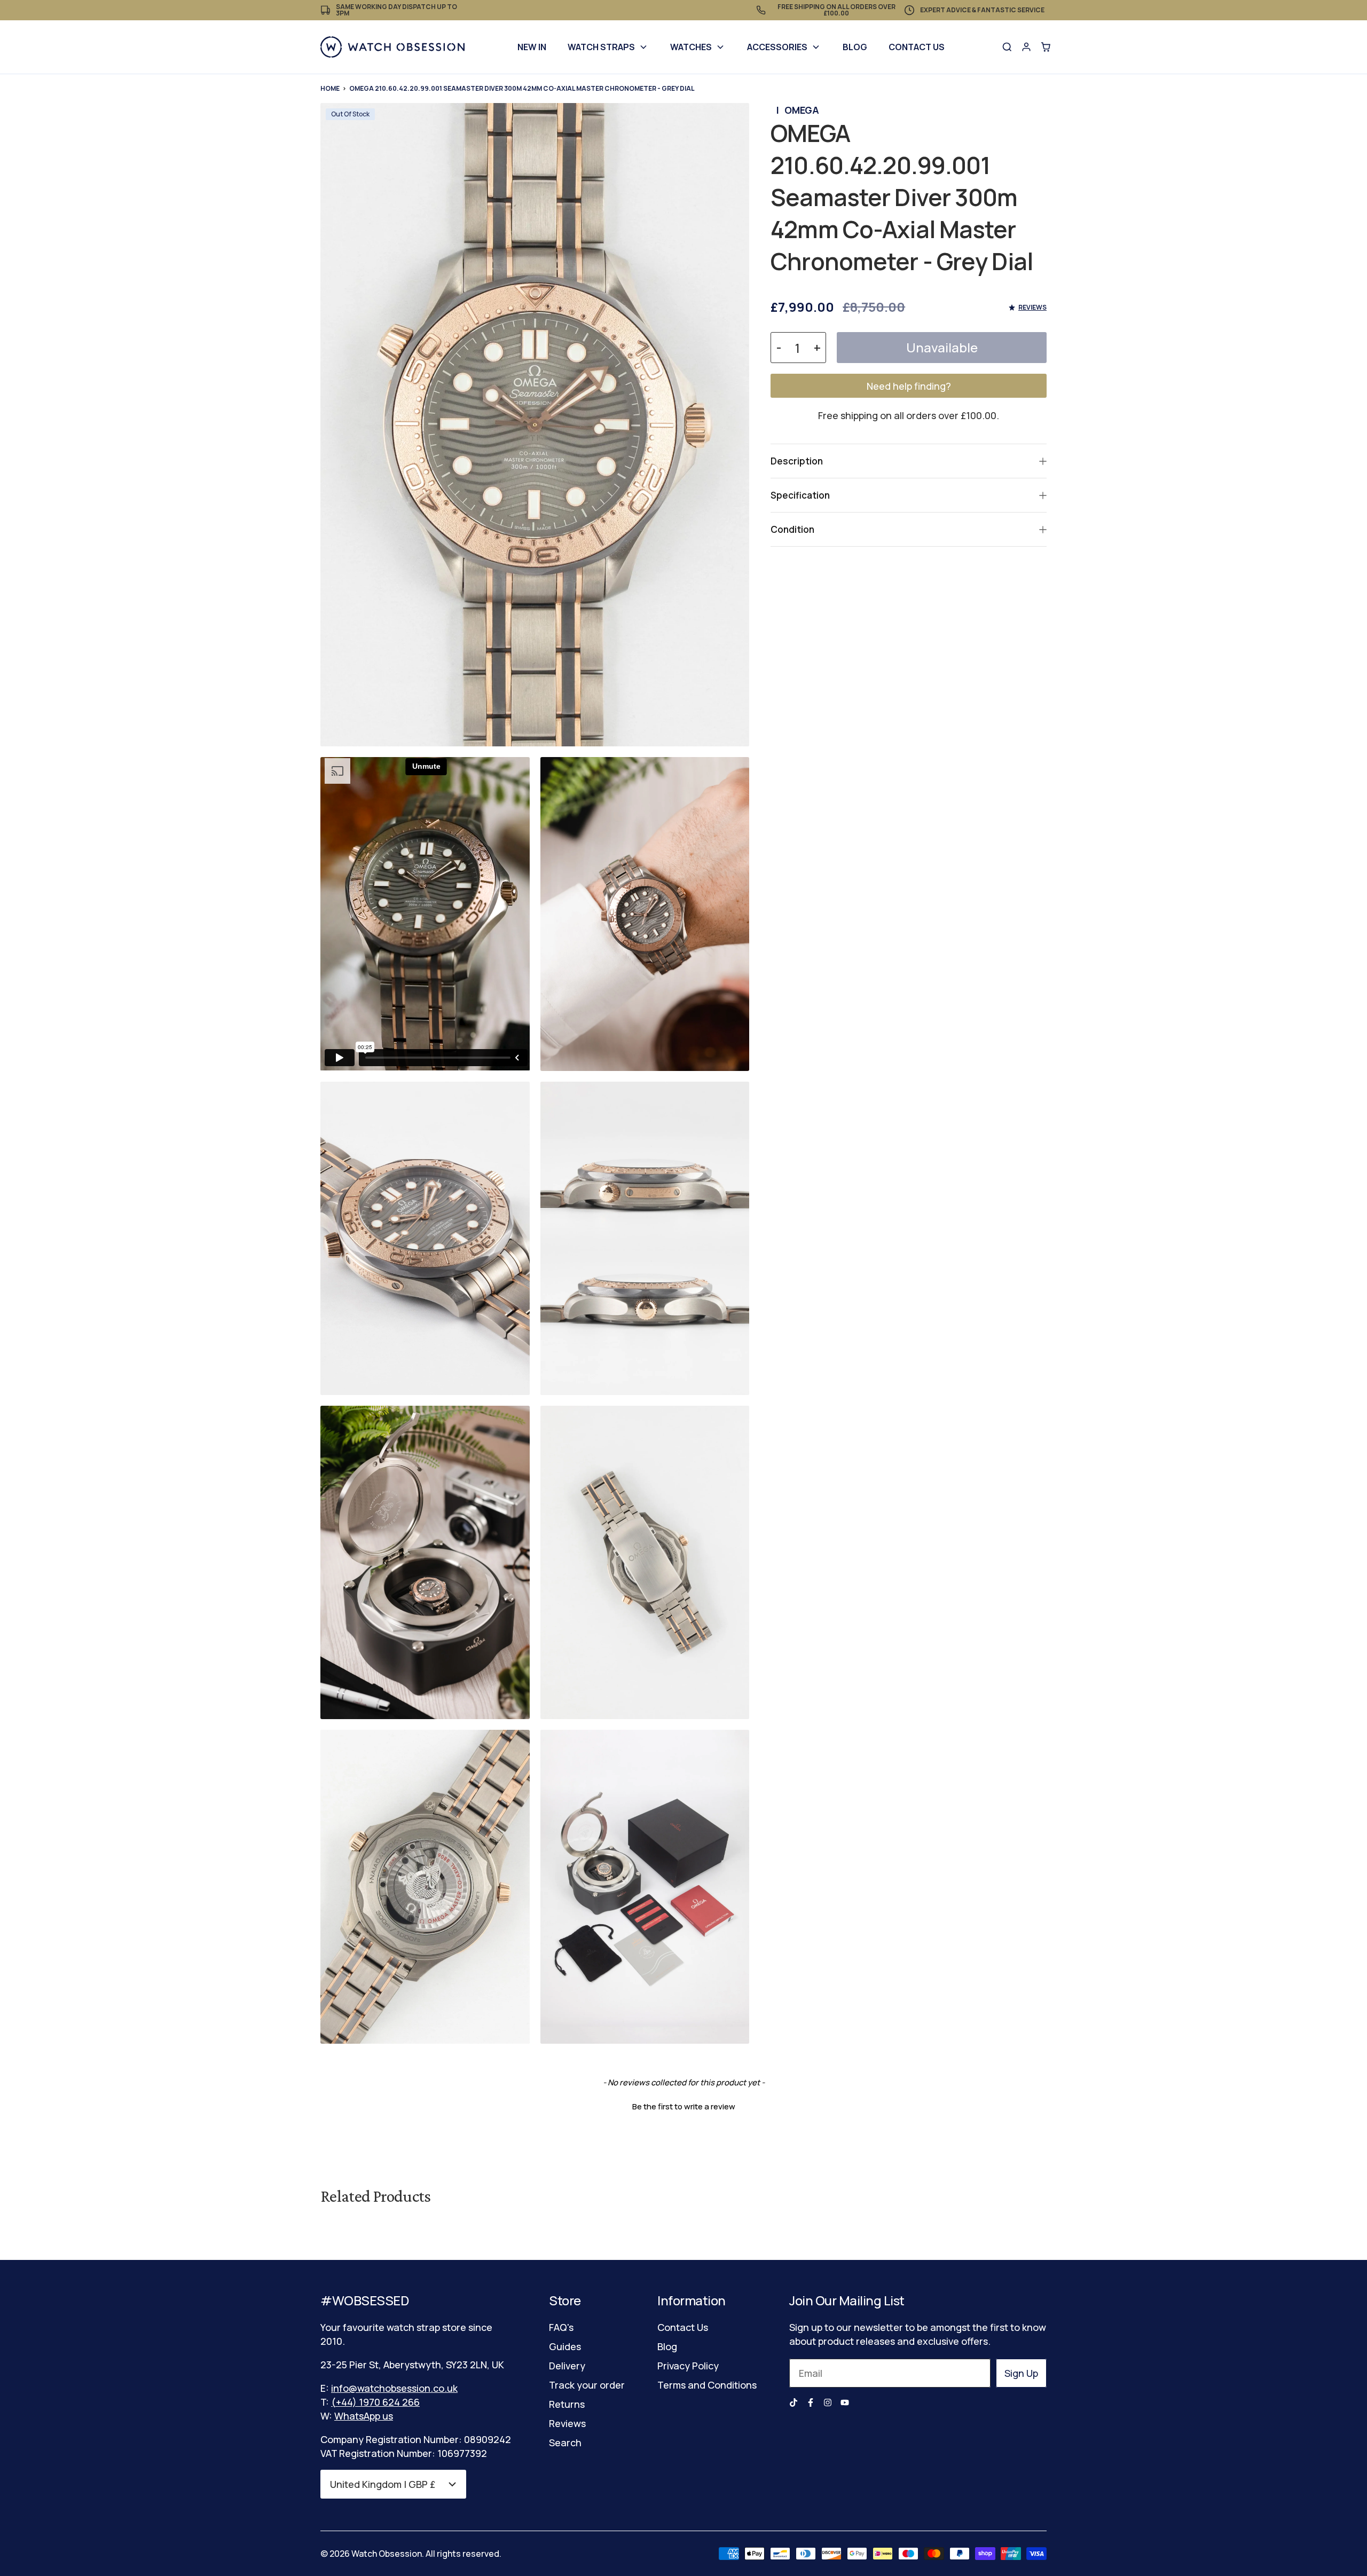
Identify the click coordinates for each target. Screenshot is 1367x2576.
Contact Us (917, 47)
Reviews (567, 2423)
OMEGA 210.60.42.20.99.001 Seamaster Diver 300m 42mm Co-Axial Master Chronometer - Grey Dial (522, 88)
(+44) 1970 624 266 (375, 2402)
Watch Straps (601, 47)
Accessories (777, 47)
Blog (855, 47)
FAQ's (561, 2327)
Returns (567, 2404)
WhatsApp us (364, 2416)
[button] (683, 2105)
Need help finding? (909, 386)
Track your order (587, 2385)
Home (330, 88)
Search (565, 2443)
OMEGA (802, 110)
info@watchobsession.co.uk (394, 2388)
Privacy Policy (688, 2366)
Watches (691, 47)
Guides (565, 2346)
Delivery (567, 2366)
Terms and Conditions (707, 2385)
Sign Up (1021, 2373)
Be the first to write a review (684, 2106)
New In (532, 47)
